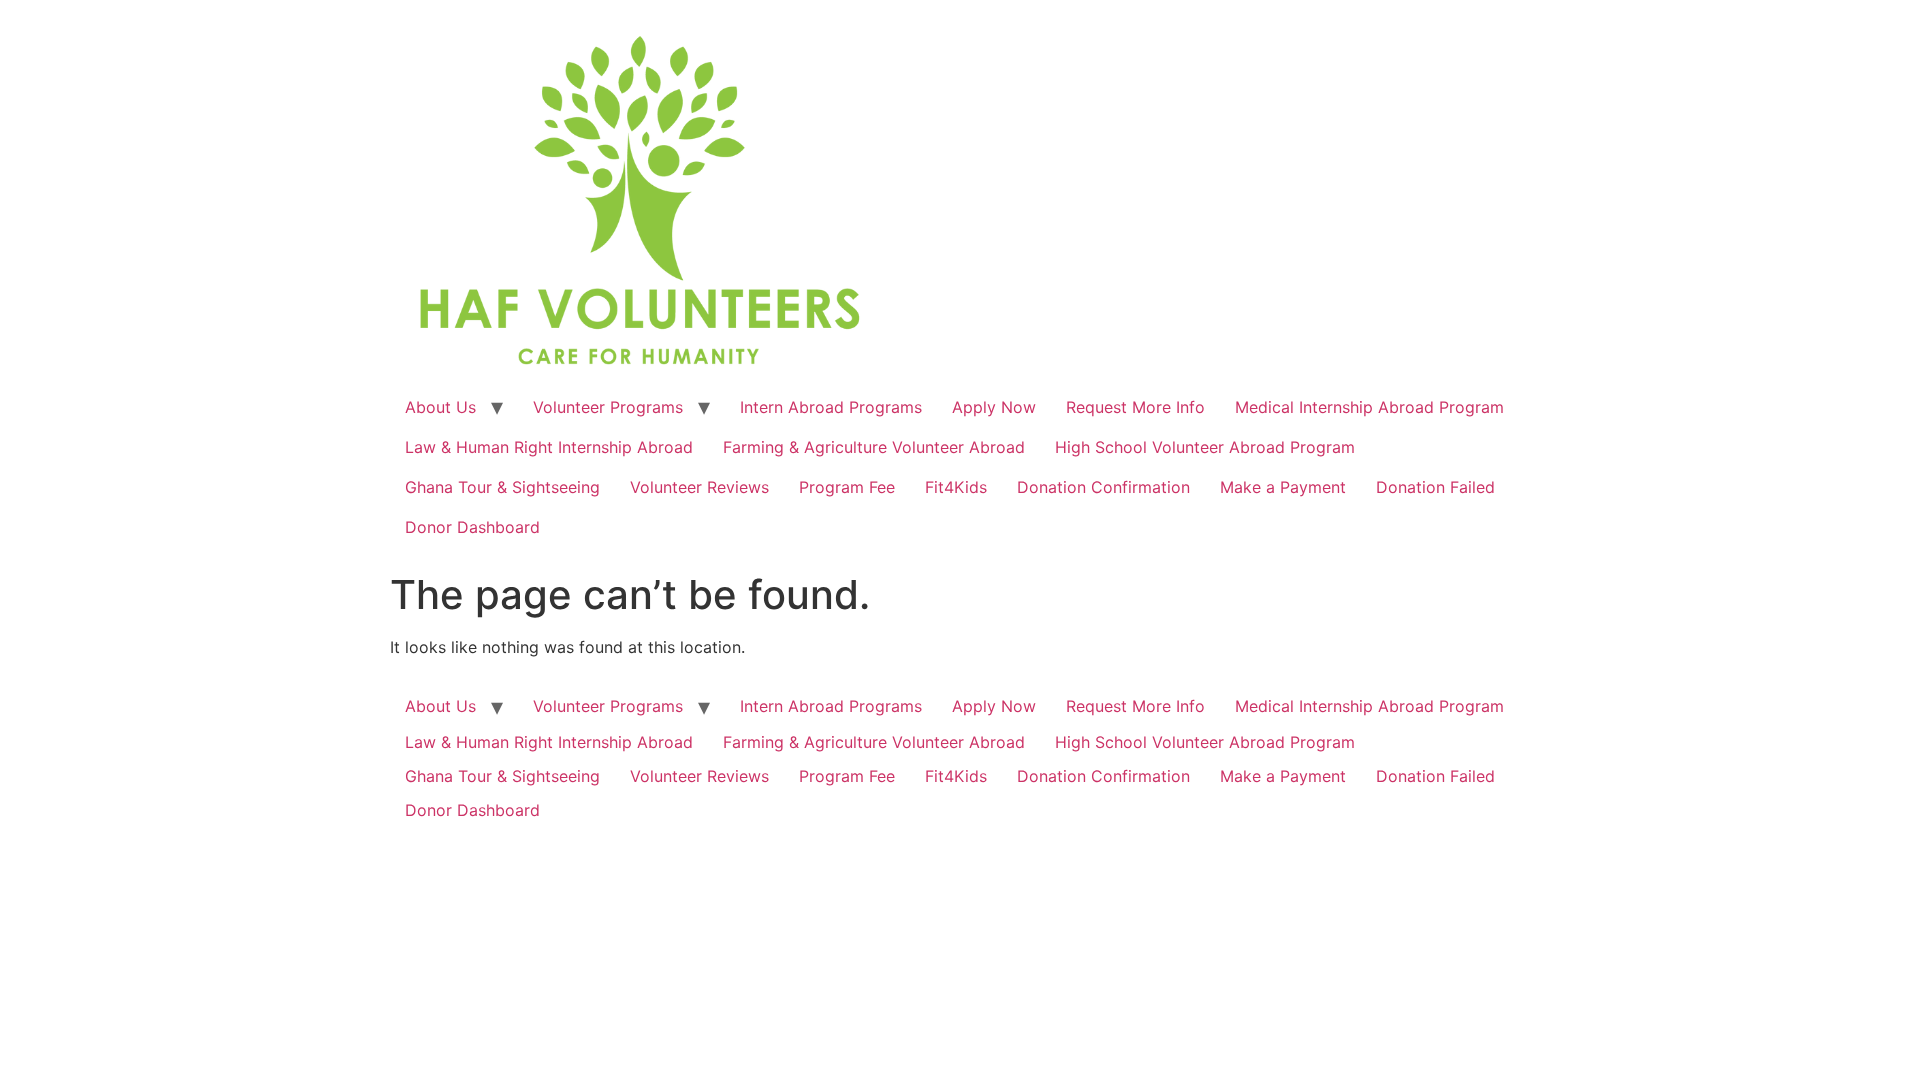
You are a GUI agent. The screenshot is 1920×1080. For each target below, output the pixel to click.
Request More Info (1135, 407)
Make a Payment (1283, 487)
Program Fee (847, 487)
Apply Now (994, 407)
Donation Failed (1435, 487)
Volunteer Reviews (699, 487)
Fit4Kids (956, 487)
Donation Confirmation (1103, 487)
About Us (440, 407)
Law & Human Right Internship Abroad (549, 447)
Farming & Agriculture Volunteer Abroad (874, 447)
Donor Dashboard (472, 527)
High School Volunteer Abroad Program (1205, 447)
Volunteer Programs (608, 407)
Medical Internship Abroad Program (1369, 407)
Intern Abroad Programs (831, 407)
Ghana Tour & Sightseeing (502, 487)
